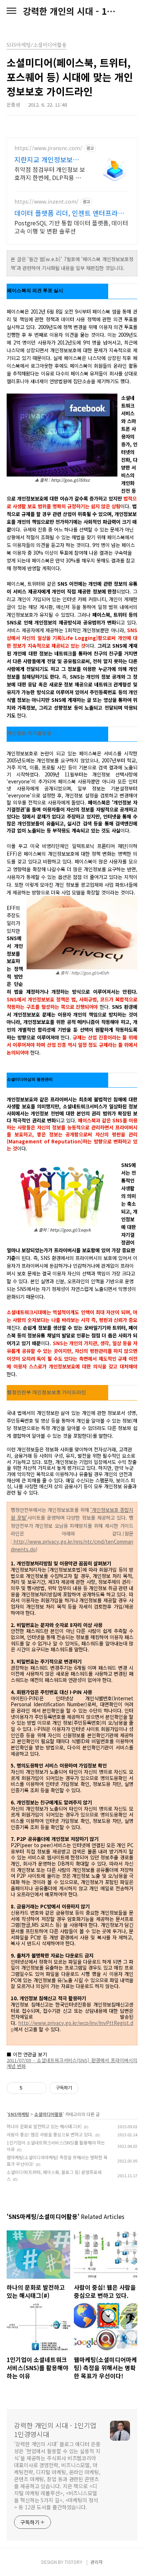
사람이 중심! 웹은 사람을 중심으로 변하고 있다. (50, 2134)
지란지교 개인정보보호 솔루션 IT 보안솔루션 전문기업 (49, 159)
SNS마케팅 (18, 2114)
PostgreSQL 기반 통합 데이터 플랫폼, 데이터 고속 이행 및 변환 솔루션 (71, 227)
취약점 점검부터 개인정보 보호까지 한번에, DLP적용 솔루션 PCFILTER (50, 173)
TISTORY (73, 2562)
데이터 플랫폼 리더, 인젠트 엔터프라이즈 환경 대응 (69, 213)
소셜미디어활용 (49, 2114)
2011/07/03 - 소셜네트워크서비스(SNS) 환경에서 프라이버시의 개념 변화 (72, 2063)
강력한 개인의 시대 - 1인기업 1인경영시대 (72, 11)
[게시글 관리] (39, 2088)
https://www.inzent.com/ (47, 202)
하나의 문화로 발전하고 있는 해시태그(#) (44, 2126)
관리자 (97, 2562)
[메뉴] (11, 11)
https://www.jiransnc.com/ (48, 148)
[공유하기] (29, 2088)
